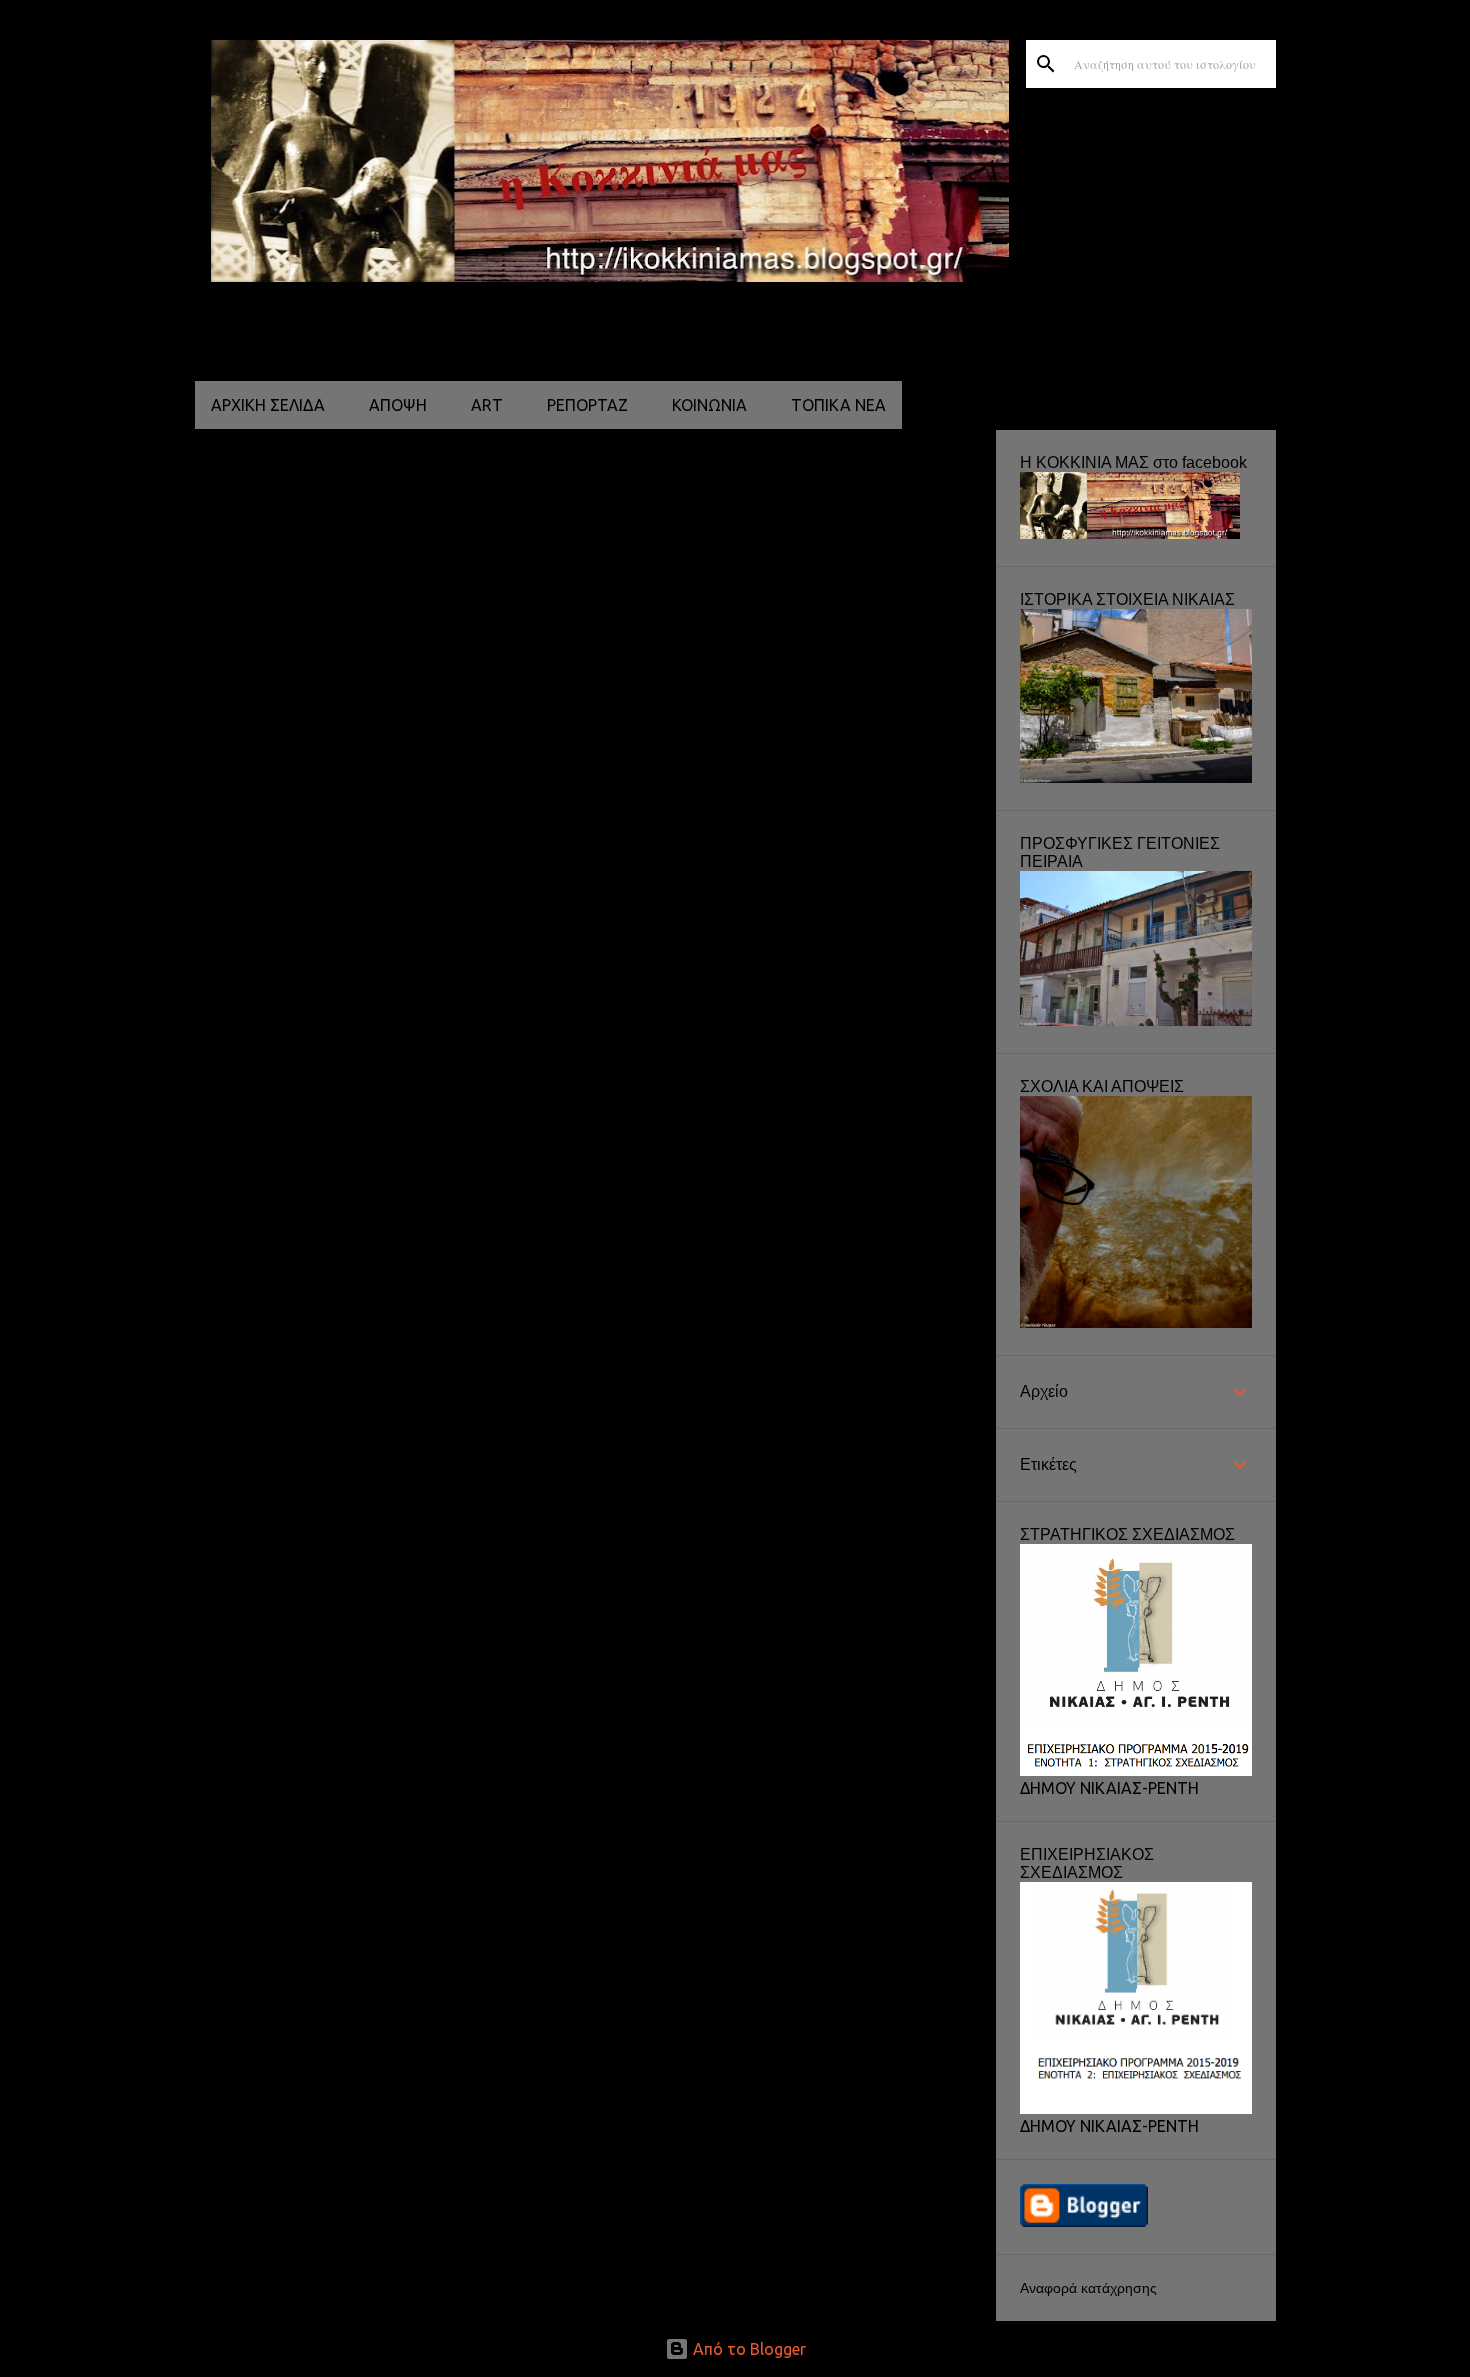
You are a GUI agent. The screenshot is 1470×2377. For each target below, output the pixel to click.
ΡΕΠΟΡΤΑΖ (587, 405)
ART (487, 405)
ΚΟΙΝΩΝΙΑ (709, 405)
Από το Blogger (747, 2349)
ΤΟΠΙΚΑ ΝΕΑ (838, 405)
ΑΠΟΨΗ (398, 405)
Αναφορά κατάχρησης (1088, 2288)
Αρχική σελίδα (268, 405)
